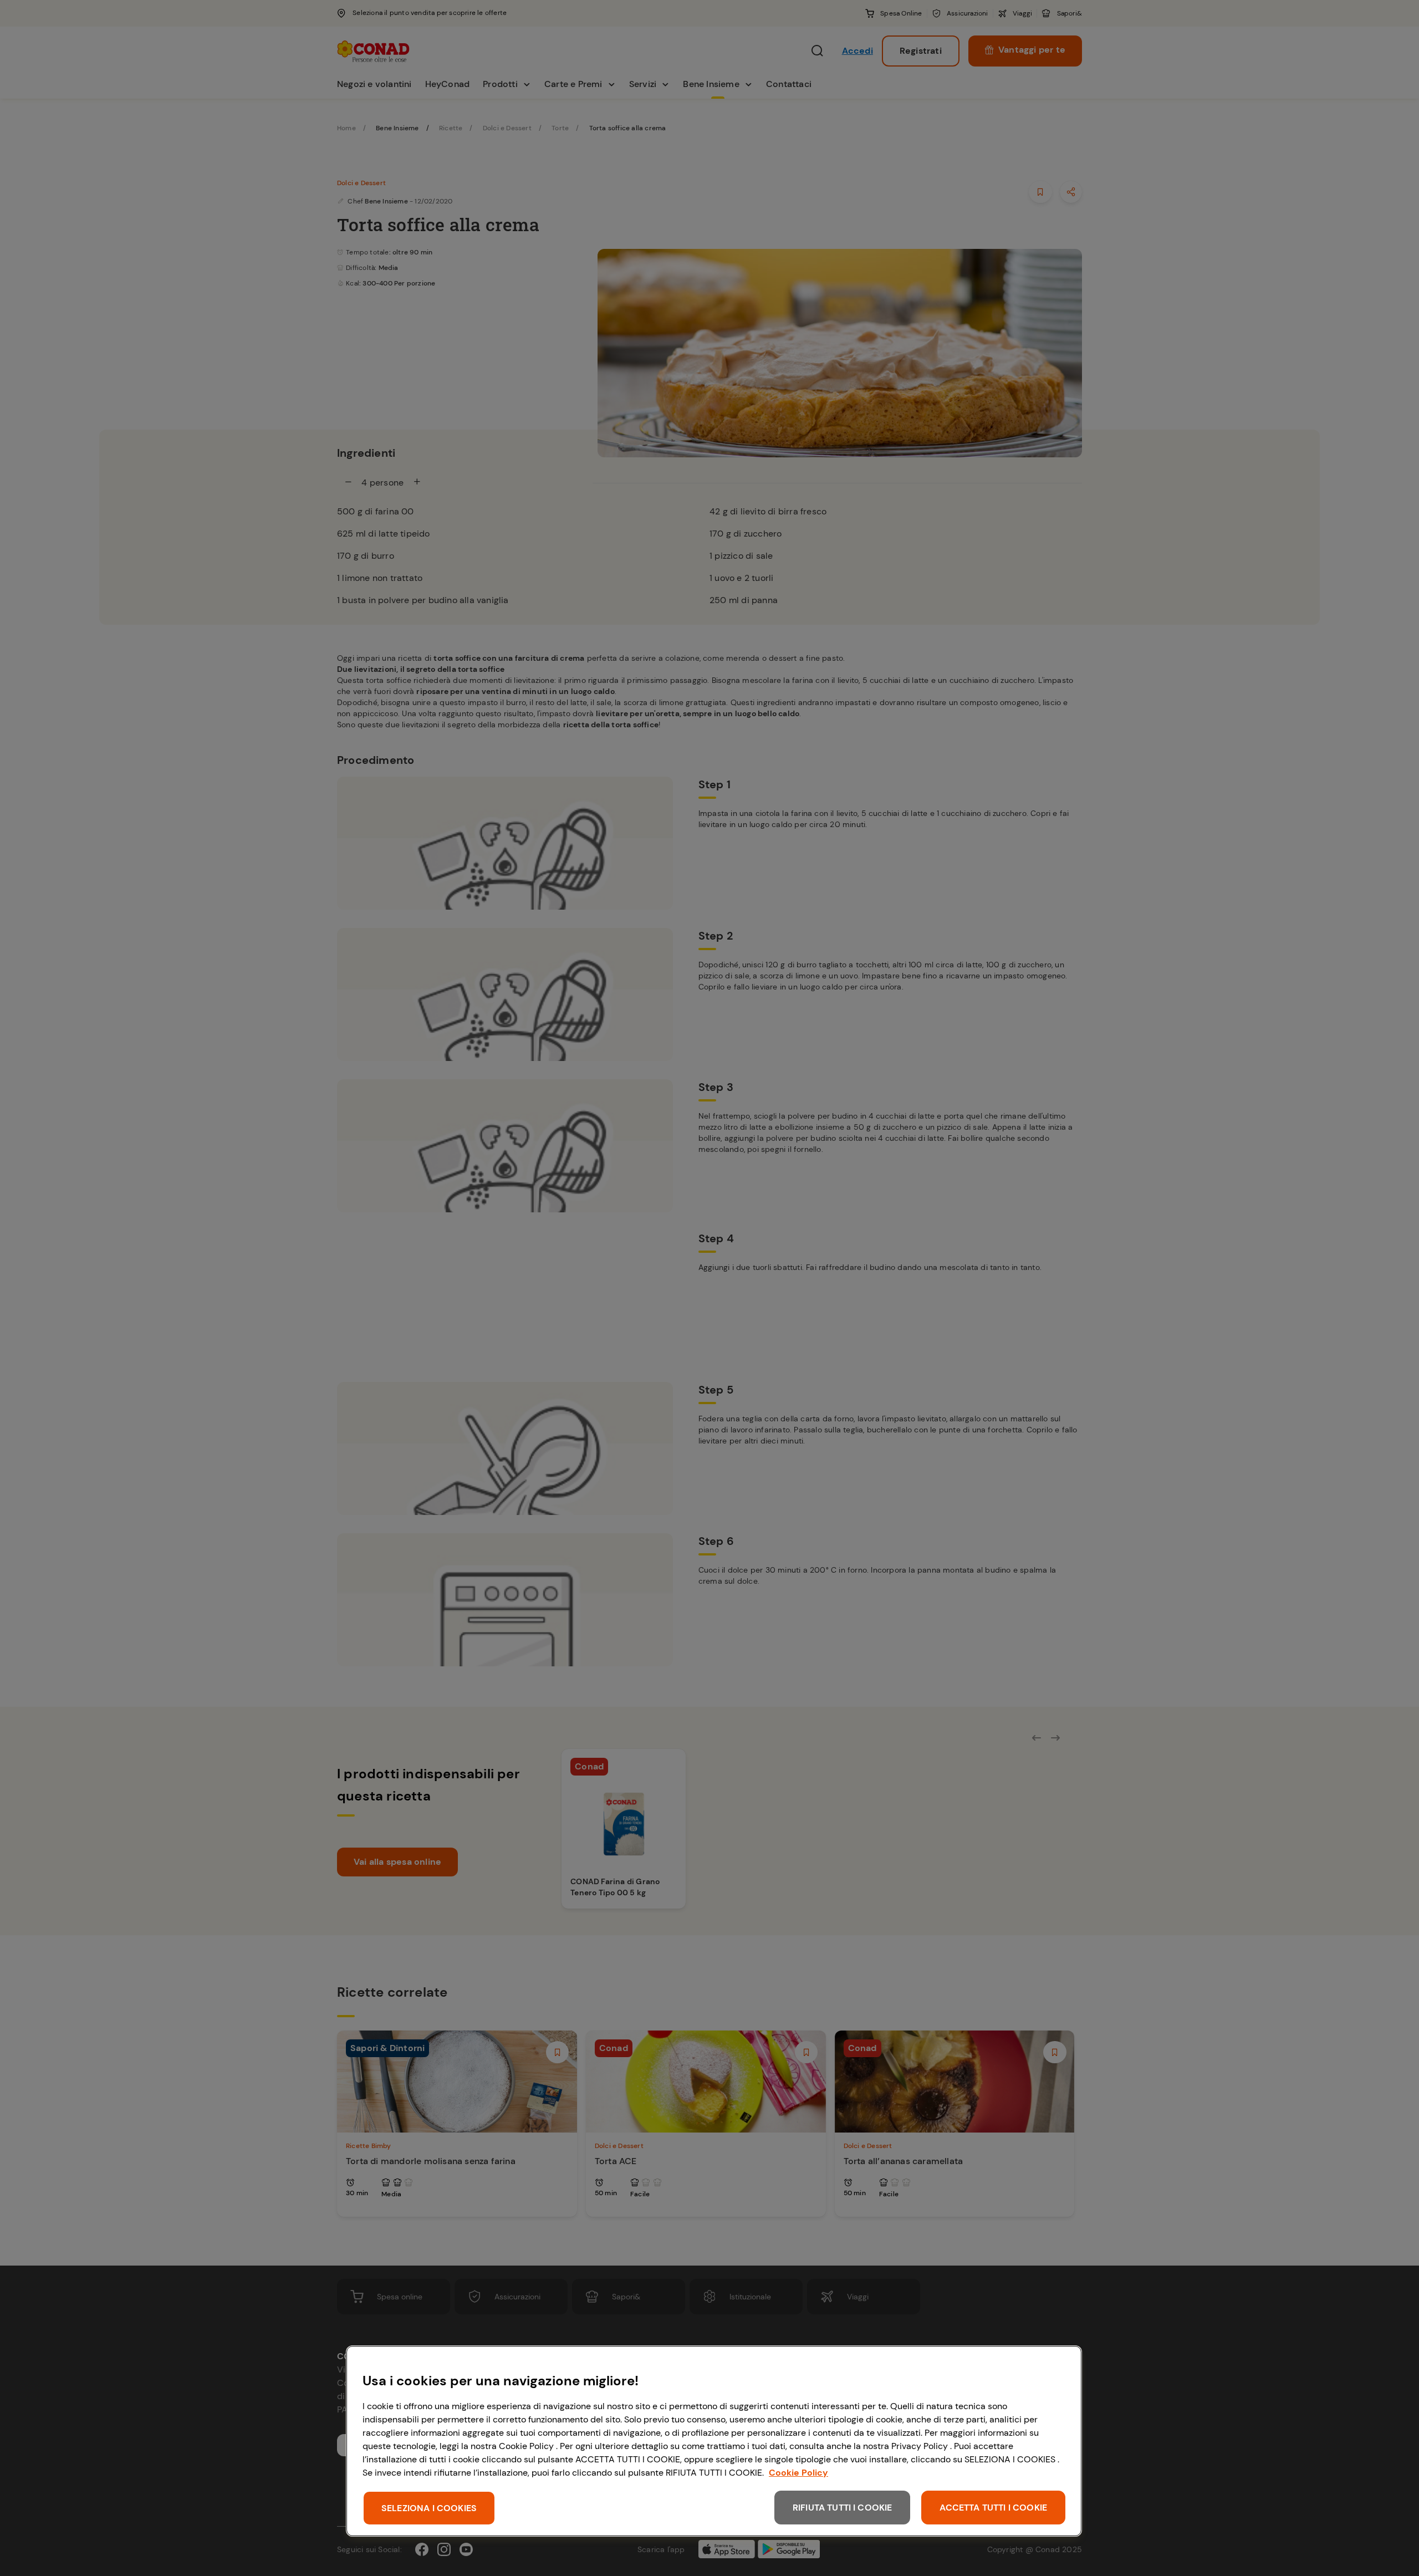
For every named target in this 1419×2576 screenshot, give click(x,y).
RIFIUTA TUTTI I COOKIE (843, 2508)
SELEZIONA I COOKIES (429, 2508)
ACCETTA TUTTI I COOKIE (993, 2508)
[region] (714, 2441)
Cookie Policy (798, 2473)
